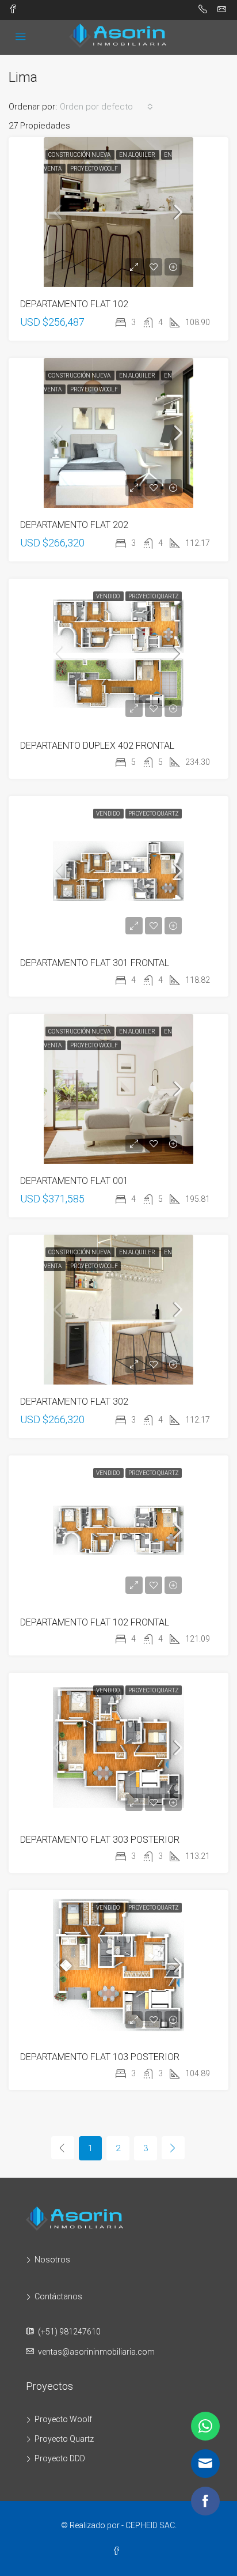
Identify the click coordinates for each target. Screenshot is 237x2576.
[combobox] (106, 107)
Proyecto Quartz (154, 596)
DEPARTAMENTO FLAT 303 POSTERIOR (100, 1840)
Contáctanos (58, 2296)
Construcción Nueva (80, 155)
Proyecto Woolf (94, 169)
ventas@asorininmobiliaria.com (96, 2352)
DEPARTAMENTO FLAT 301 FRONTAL (95, 963)
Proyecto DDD (60, 2458)
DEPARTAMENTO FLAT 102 (74, 304)
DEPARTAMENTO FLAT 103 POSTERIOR (100, 2057)
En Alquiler (138, 155)
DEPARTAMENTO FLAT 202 (74, 525)
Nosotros (52, 2260)
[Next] (173, 2148)
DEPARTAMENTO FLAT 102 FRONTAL (95, 1622)
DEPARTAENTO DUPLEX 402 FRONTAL (97, 746)
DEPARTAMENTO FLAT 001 (74, 1181)
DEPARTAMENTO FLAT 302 (74, 1402)
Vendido (108, 596)
